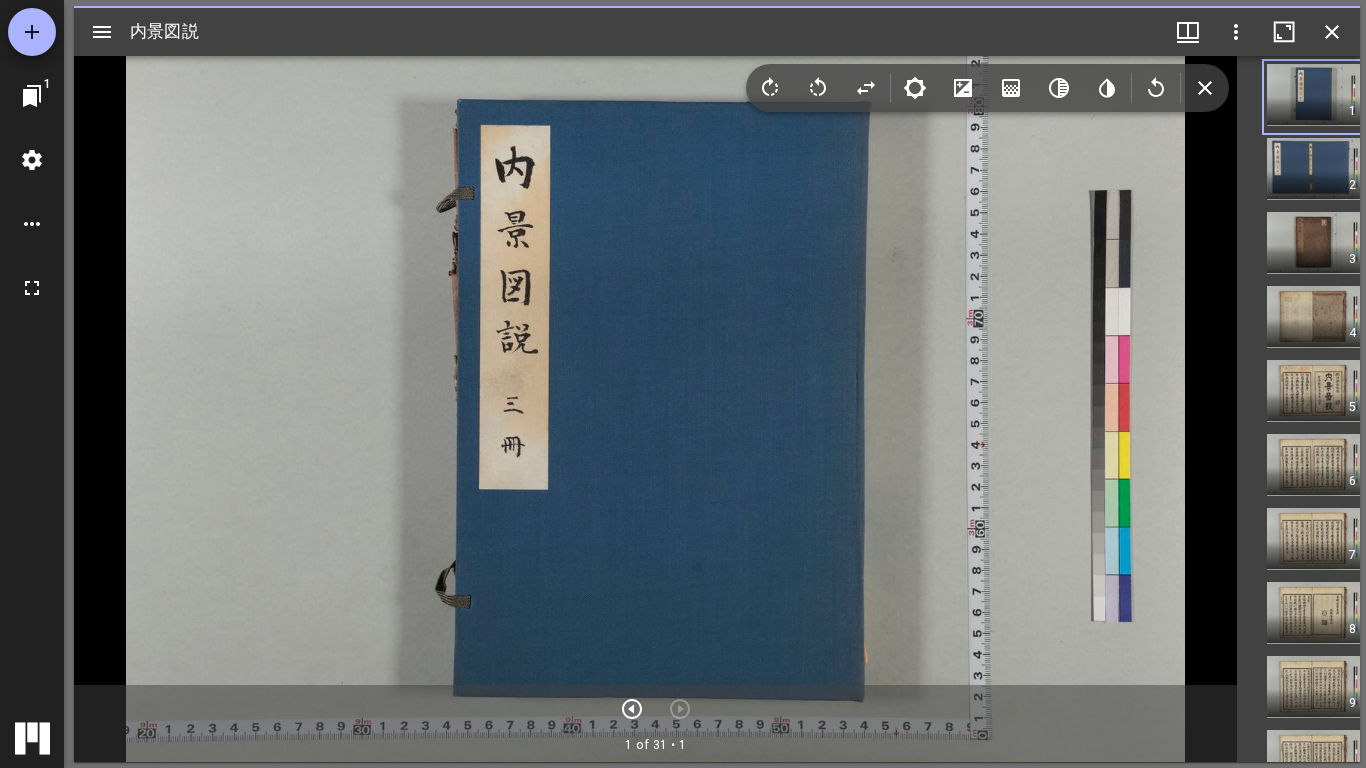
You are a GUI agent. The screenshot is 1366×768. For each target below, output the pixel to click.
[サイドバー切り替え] (102, 32)
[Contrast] (963, 88)
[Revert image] (1156, 88)
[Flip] (866, 88)
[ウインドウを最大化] (1284, 32)
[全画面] (32, 288)
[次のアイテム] (632, 709)
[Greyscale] (1059, 88)
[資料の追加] (32, 32)
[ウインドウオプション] (1236, 32)
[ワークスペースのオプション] (32, 224)
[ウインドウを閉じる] (1332, 32)
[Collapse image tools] (1205, 88)
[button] (1313, 97)
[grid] (1298, 409)
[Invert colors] (1107, 88)
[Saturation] (1011, 88)
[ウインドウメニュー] (1188, 32)
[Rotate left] (818, 88)
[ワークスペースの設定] (32, 160)
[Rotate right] (770, 88)
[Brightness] (915, 88)
